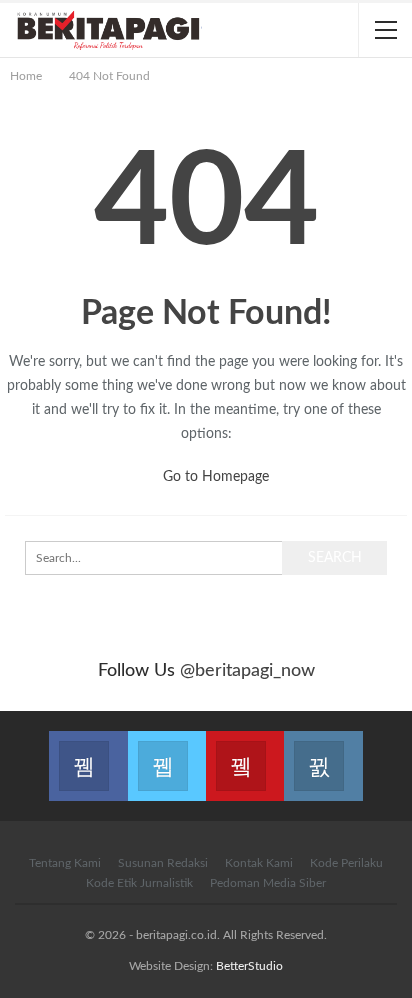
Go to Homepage (214, 477)
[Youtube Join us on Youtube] (245, 754)
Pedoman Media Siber (268, 883)
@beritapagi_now (247, 671)
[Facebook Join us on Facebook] (88, 754)
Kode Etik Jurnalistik (139, 883)
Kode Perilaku (346, 863)
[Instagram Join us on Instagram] (323, 754)
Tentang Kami (65, 863)
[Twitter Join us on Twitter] (167, 754)
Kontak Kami (259, 863)
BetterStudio (249, 966)
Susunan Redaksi (163, 863)
